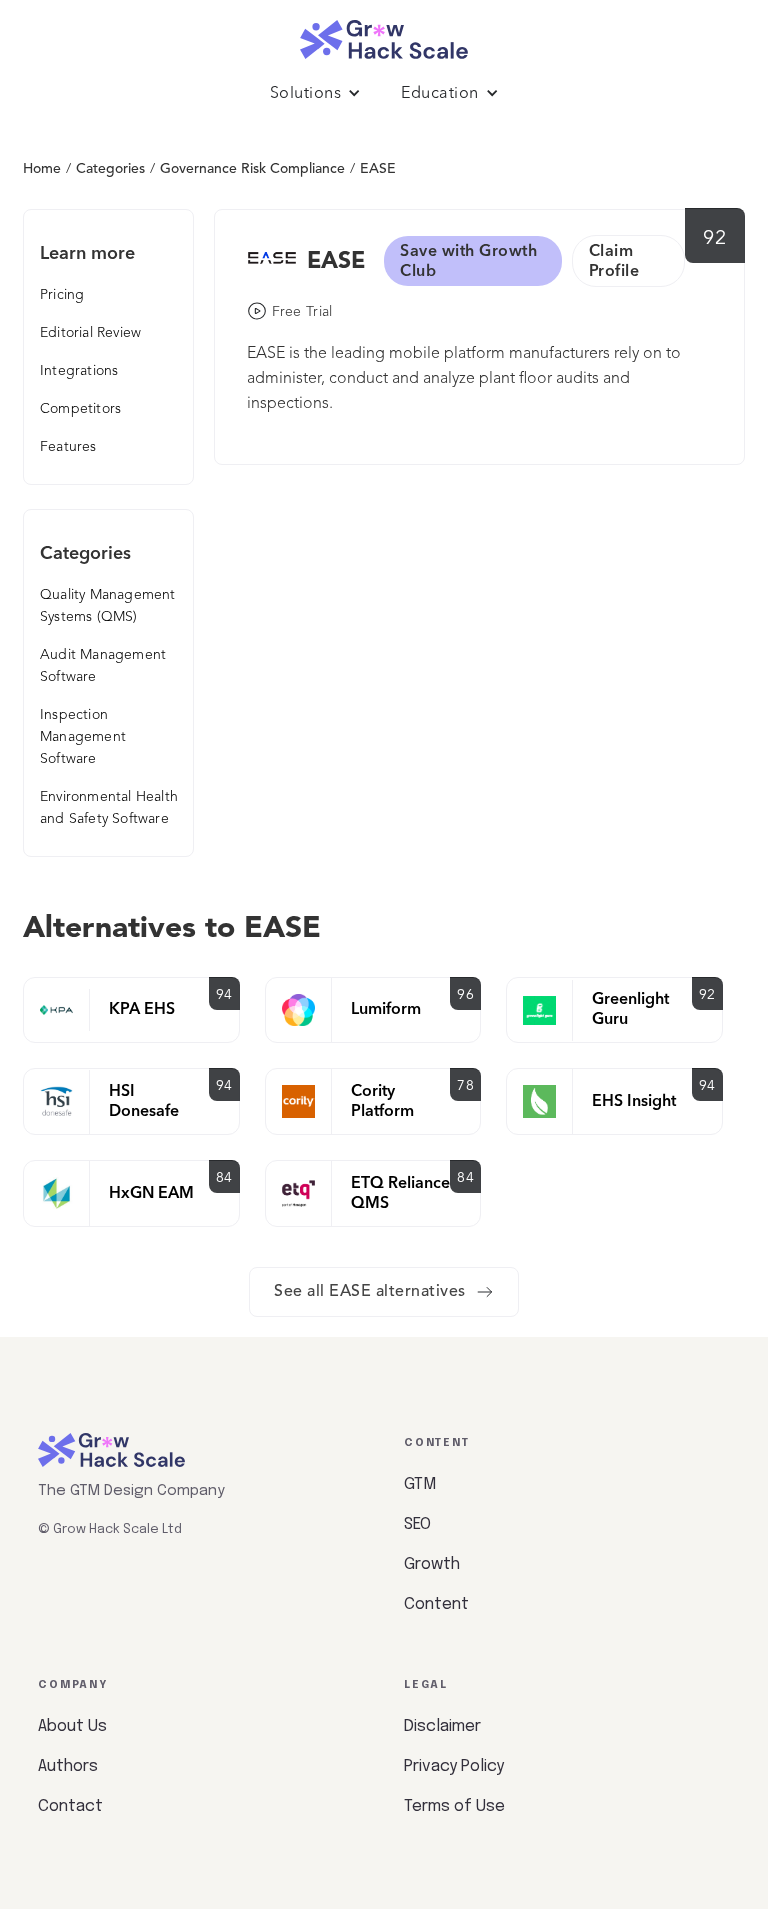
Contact (70, 1806)
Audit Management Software (103, 666)
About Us (72, 1726)
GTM (420, 1484)
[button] (316, 94)
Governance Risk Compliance (252, 169)
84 (224, 1178)
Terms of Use (454, 1806)
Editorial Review (90, 333)
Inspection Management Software (83, 737)
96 (465, 995)
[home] (384, 34)
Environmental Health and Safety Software (109, 808)
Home (42, 169)
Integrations (79, 371)
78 (465, 1086)
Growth (432, 1564)
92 (714, 239)
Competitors (80, 409)
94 (224, 995)
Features (68, 447)
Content (436, 1604)
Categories (110, 169)
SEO (417, 1524)
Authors (68, 1766)
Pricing (62, 295)
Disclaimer (442, 1726)
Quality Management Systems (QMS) (108, 606)
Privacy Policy (454, 1766)
